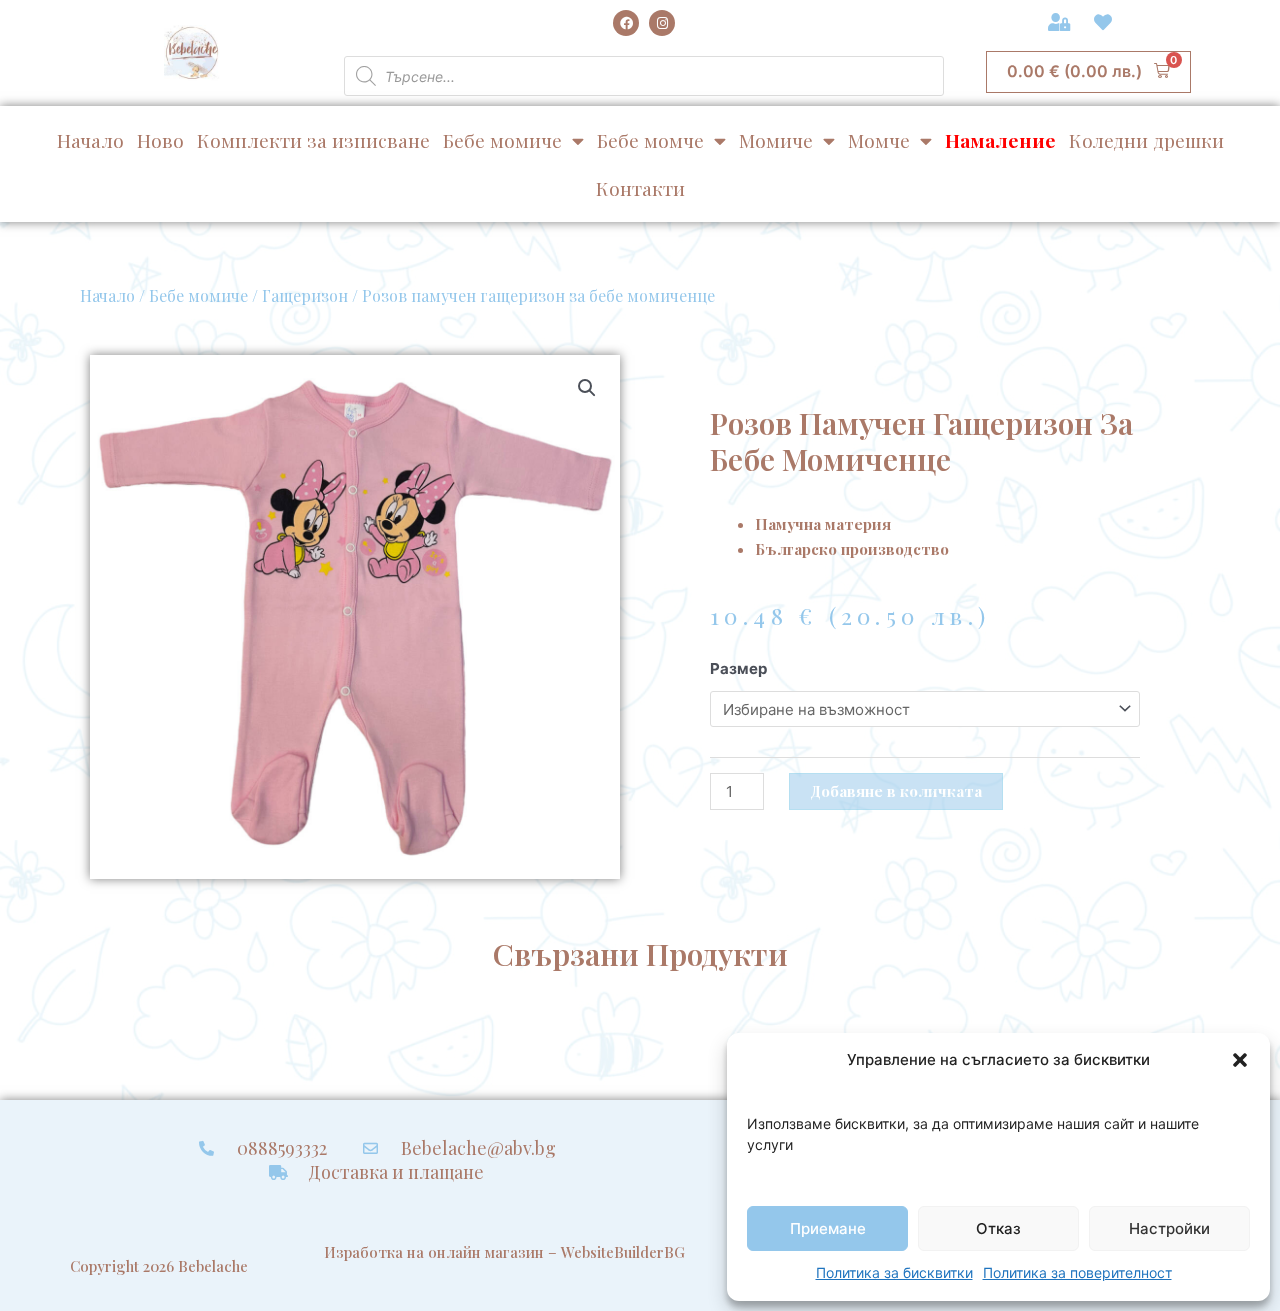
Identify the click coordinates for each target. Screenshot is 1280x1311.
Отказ (998, 1228)
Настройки (1169, 1228)
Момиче (776, 140)
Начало (90, 140)
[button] (1240, 1060)
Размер (738, 668)
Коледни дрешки (1146, 140)
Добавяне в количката (896, 791)
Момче (879, 140)
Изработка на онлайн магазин (434, 1252)
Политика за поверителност (1077, 1272)
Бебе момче (650, 140)
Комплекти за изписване (313, 140)
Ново (160, 140)
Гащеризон (305, 295)
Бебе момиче (502, 140)
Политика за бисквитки (894, 1272)
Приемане (828, 1228)
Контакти (640, 188)
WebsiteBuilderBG (623, 1252)
